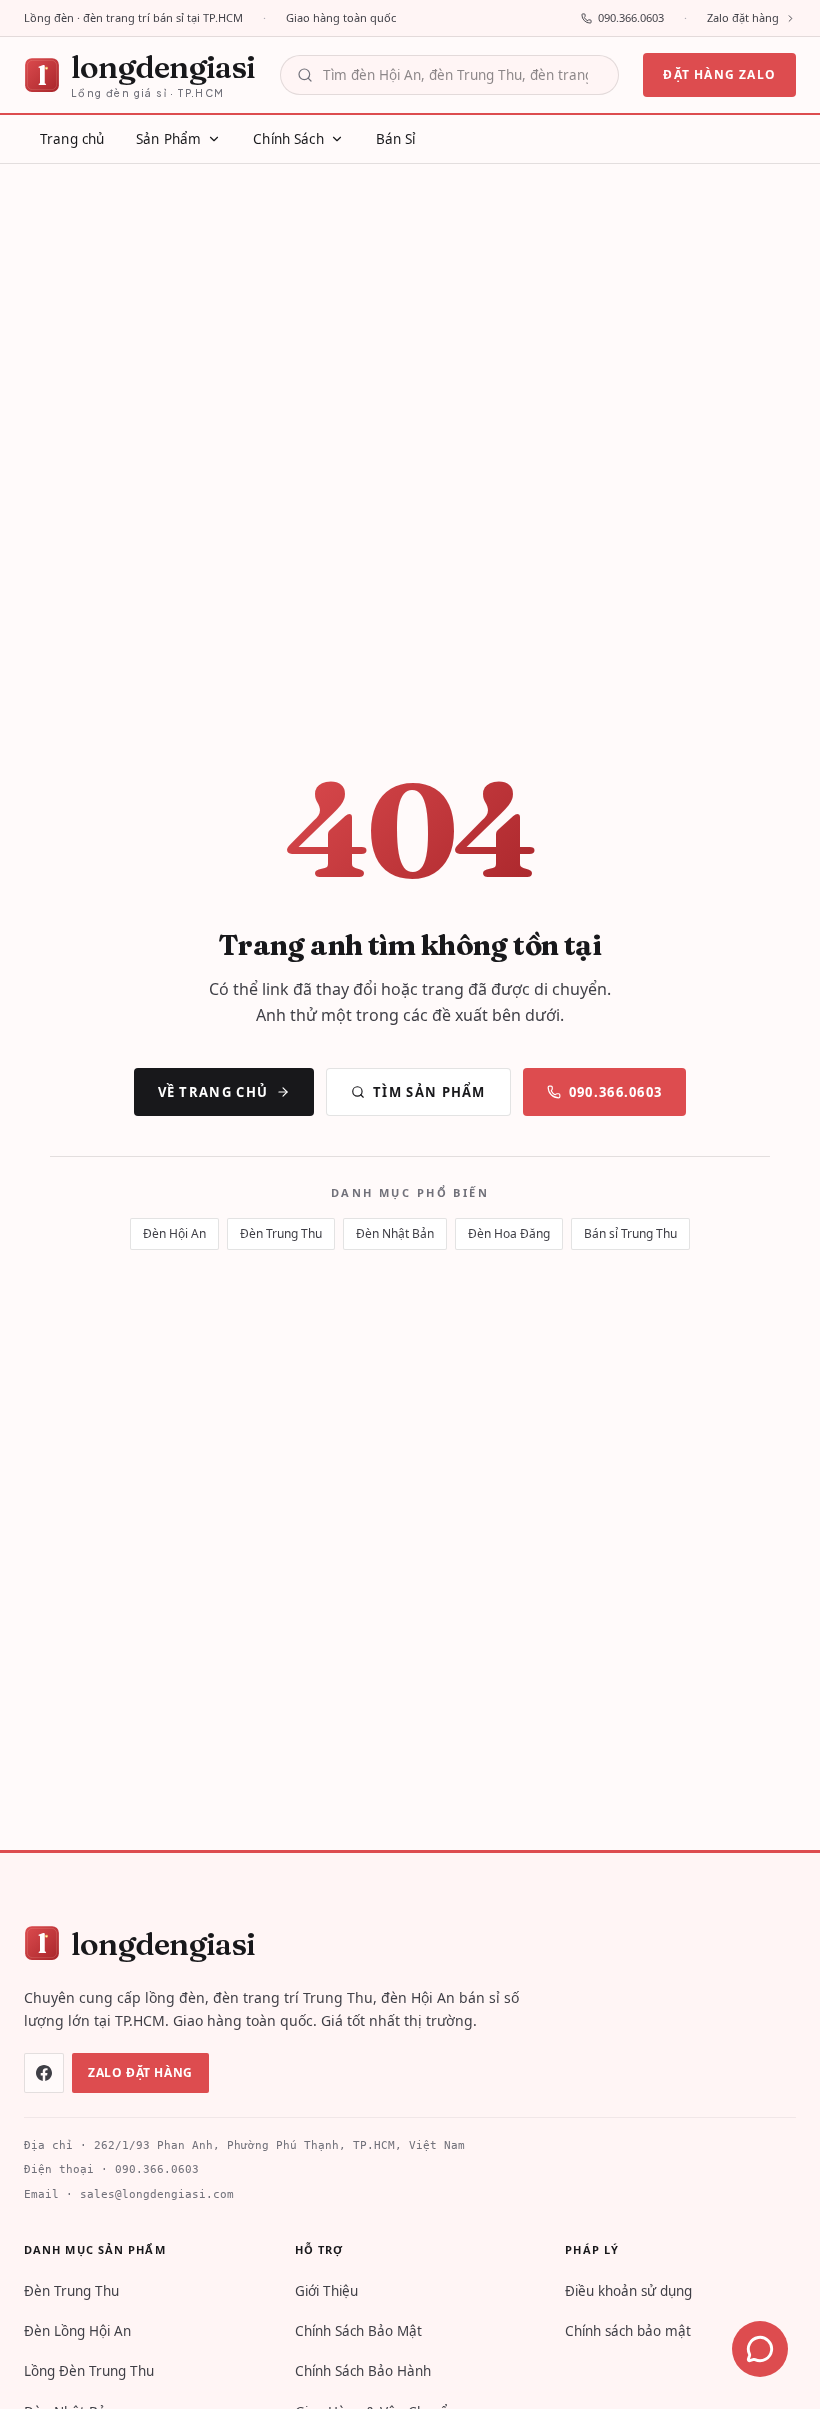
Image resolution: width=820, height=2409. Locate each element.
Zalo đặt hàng (743, 17)
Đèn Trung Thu (281, 1233)
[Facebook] (44, 2073)
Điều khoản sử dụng (628, 2291)
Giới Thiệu (326, 2291)
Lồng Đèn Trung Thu (89, 2371)
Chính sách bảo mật (628, 2331)
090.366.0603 (631, 17)
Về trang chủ (213, 1092)
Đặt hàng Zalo (719, 74)
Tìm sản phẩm (429, 1092)
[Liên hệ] (760, 2349)
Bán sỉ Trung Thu (630, 1233)
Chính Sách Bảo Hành (363, 2371)
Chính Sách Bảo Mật (358, 2331)
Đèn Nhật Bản (395, 1233)
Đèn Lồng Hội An (77, 2331)
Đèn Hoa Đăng (509, 1233)
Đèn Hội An (174, 1233)
